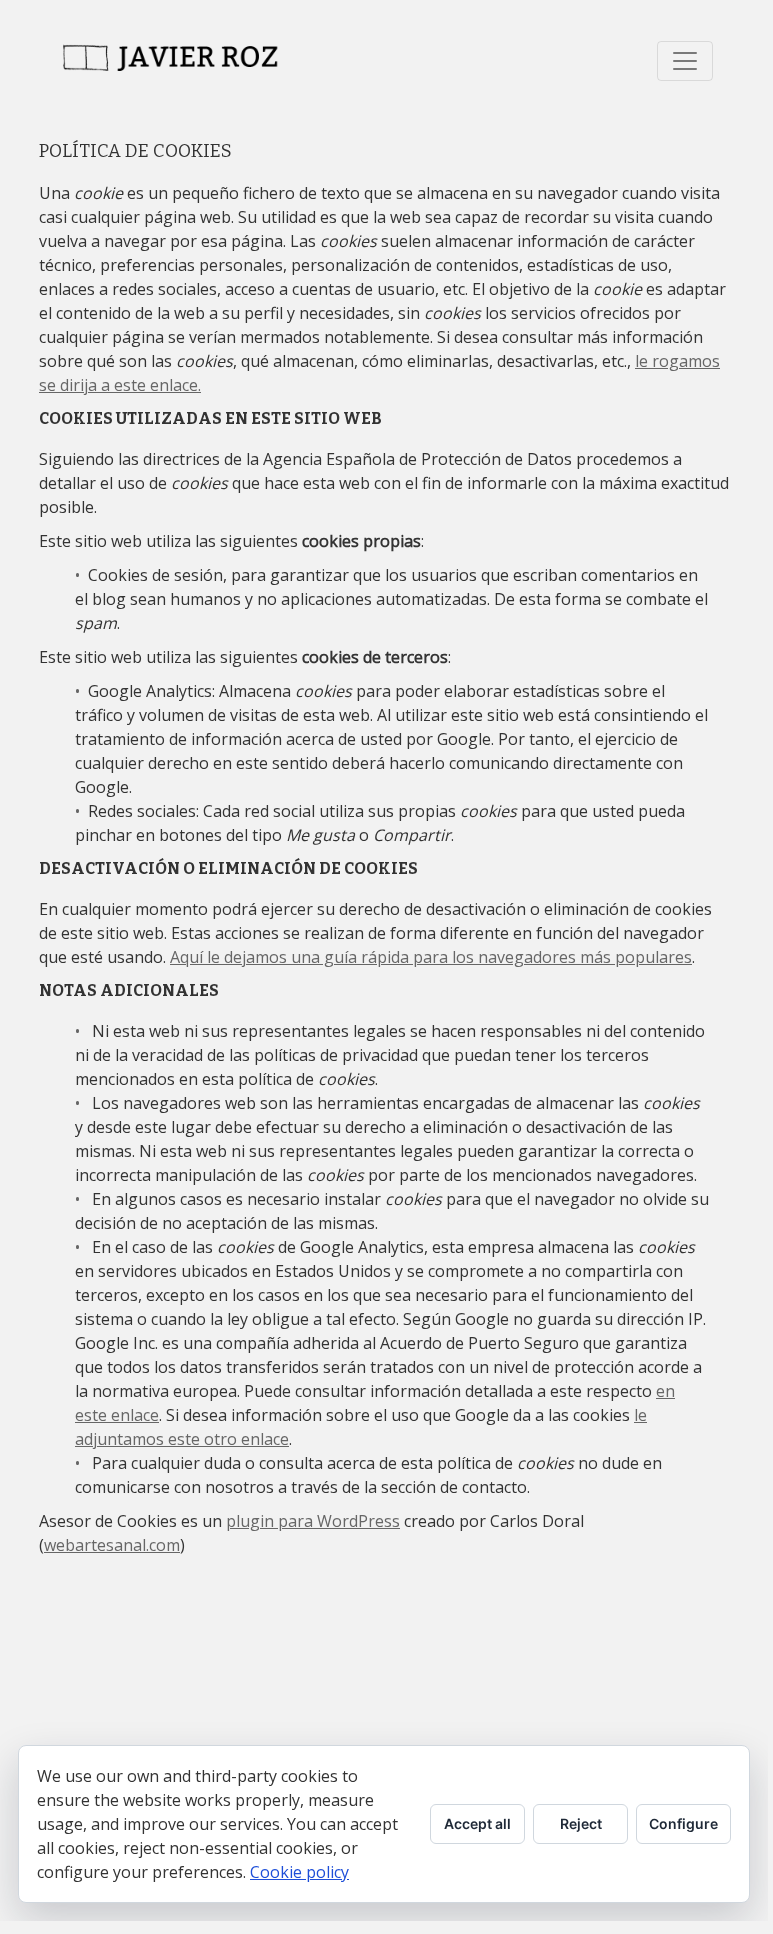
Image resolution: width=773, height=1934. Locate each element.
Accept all (477, 1823)
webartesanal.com (112, 1545)
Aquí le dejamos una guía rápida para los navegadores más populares (431, 957)
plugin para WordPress (313, 1521)
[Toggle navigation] (685, 61)
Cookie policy (299, 1872)
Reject (581, 1823)
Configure (683, 1823)
